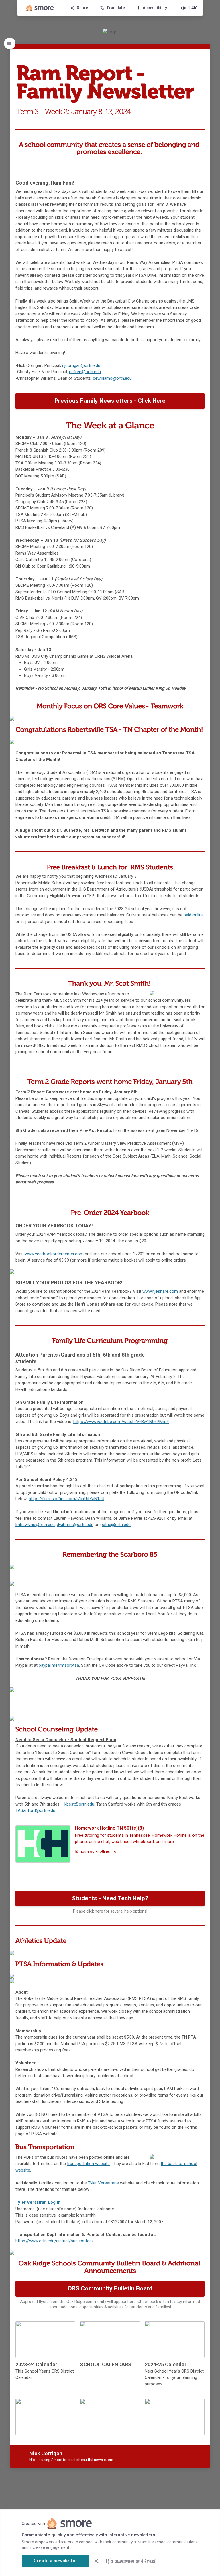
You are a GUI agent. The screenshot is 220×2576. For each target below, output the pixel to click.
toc (10, 44)
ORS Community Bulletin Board (110, 2288)
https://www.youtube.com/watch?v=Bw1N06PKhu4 (121, 1422)
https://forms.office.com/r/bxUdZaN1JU (66, 1499)
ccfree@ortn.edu (85, 372)
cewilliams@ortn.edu (112, 378)
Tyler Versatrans (104, 2183)
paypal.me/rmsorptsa (59, 1665)
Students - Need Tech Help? (110, 1898)
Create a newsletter (55, 2561)
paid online (194, 915)
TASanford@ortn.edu (35, 1810)
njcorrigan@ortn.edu (81, 365)
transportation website (88, 2164)
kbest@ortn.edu (79, 1804)
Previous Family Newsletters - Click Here (110, 401)
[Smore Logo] (40, 8)
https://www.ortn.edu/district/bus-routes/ (54, 2241)
